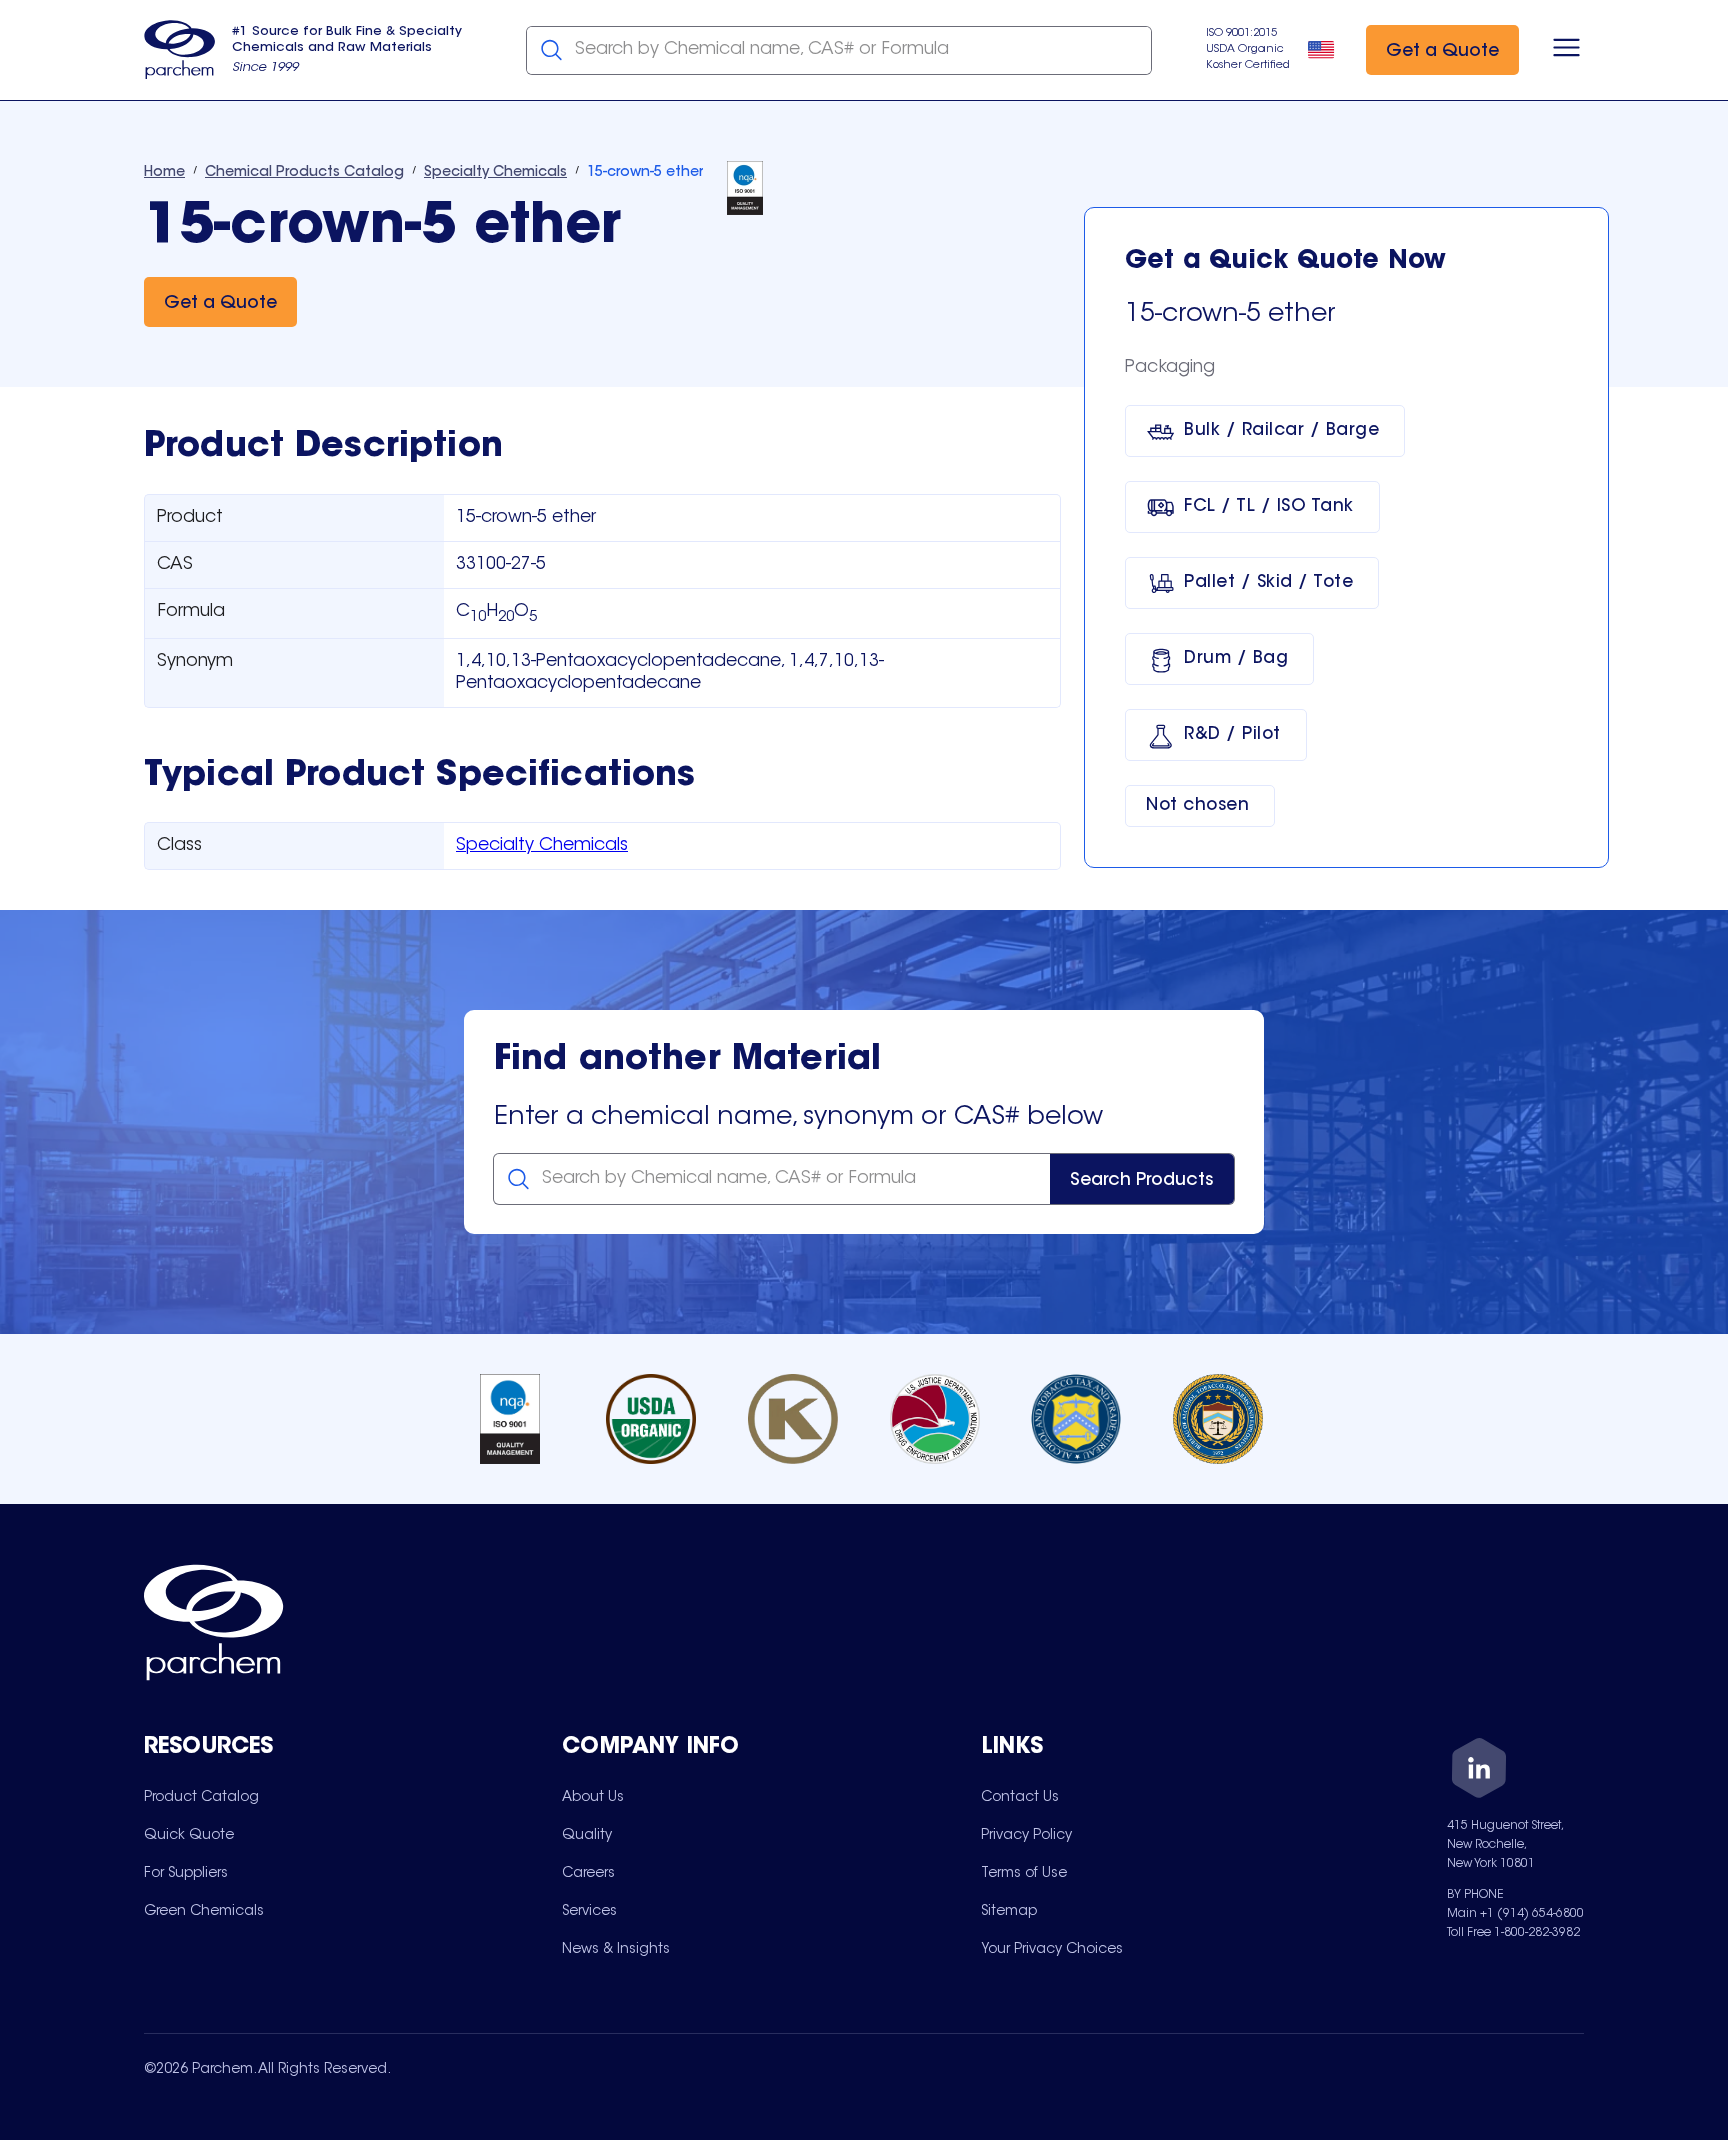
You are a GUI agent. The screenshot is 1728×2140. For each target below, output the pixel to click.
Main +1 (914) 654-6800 (1515, 1914)
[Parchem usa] (180, 50)
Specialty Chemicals (542, 846)
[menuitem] (201, 1797)
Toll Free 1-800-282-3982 (1513, 1933)
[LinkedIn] (1479, 1771)
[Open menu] (1566, 50)
